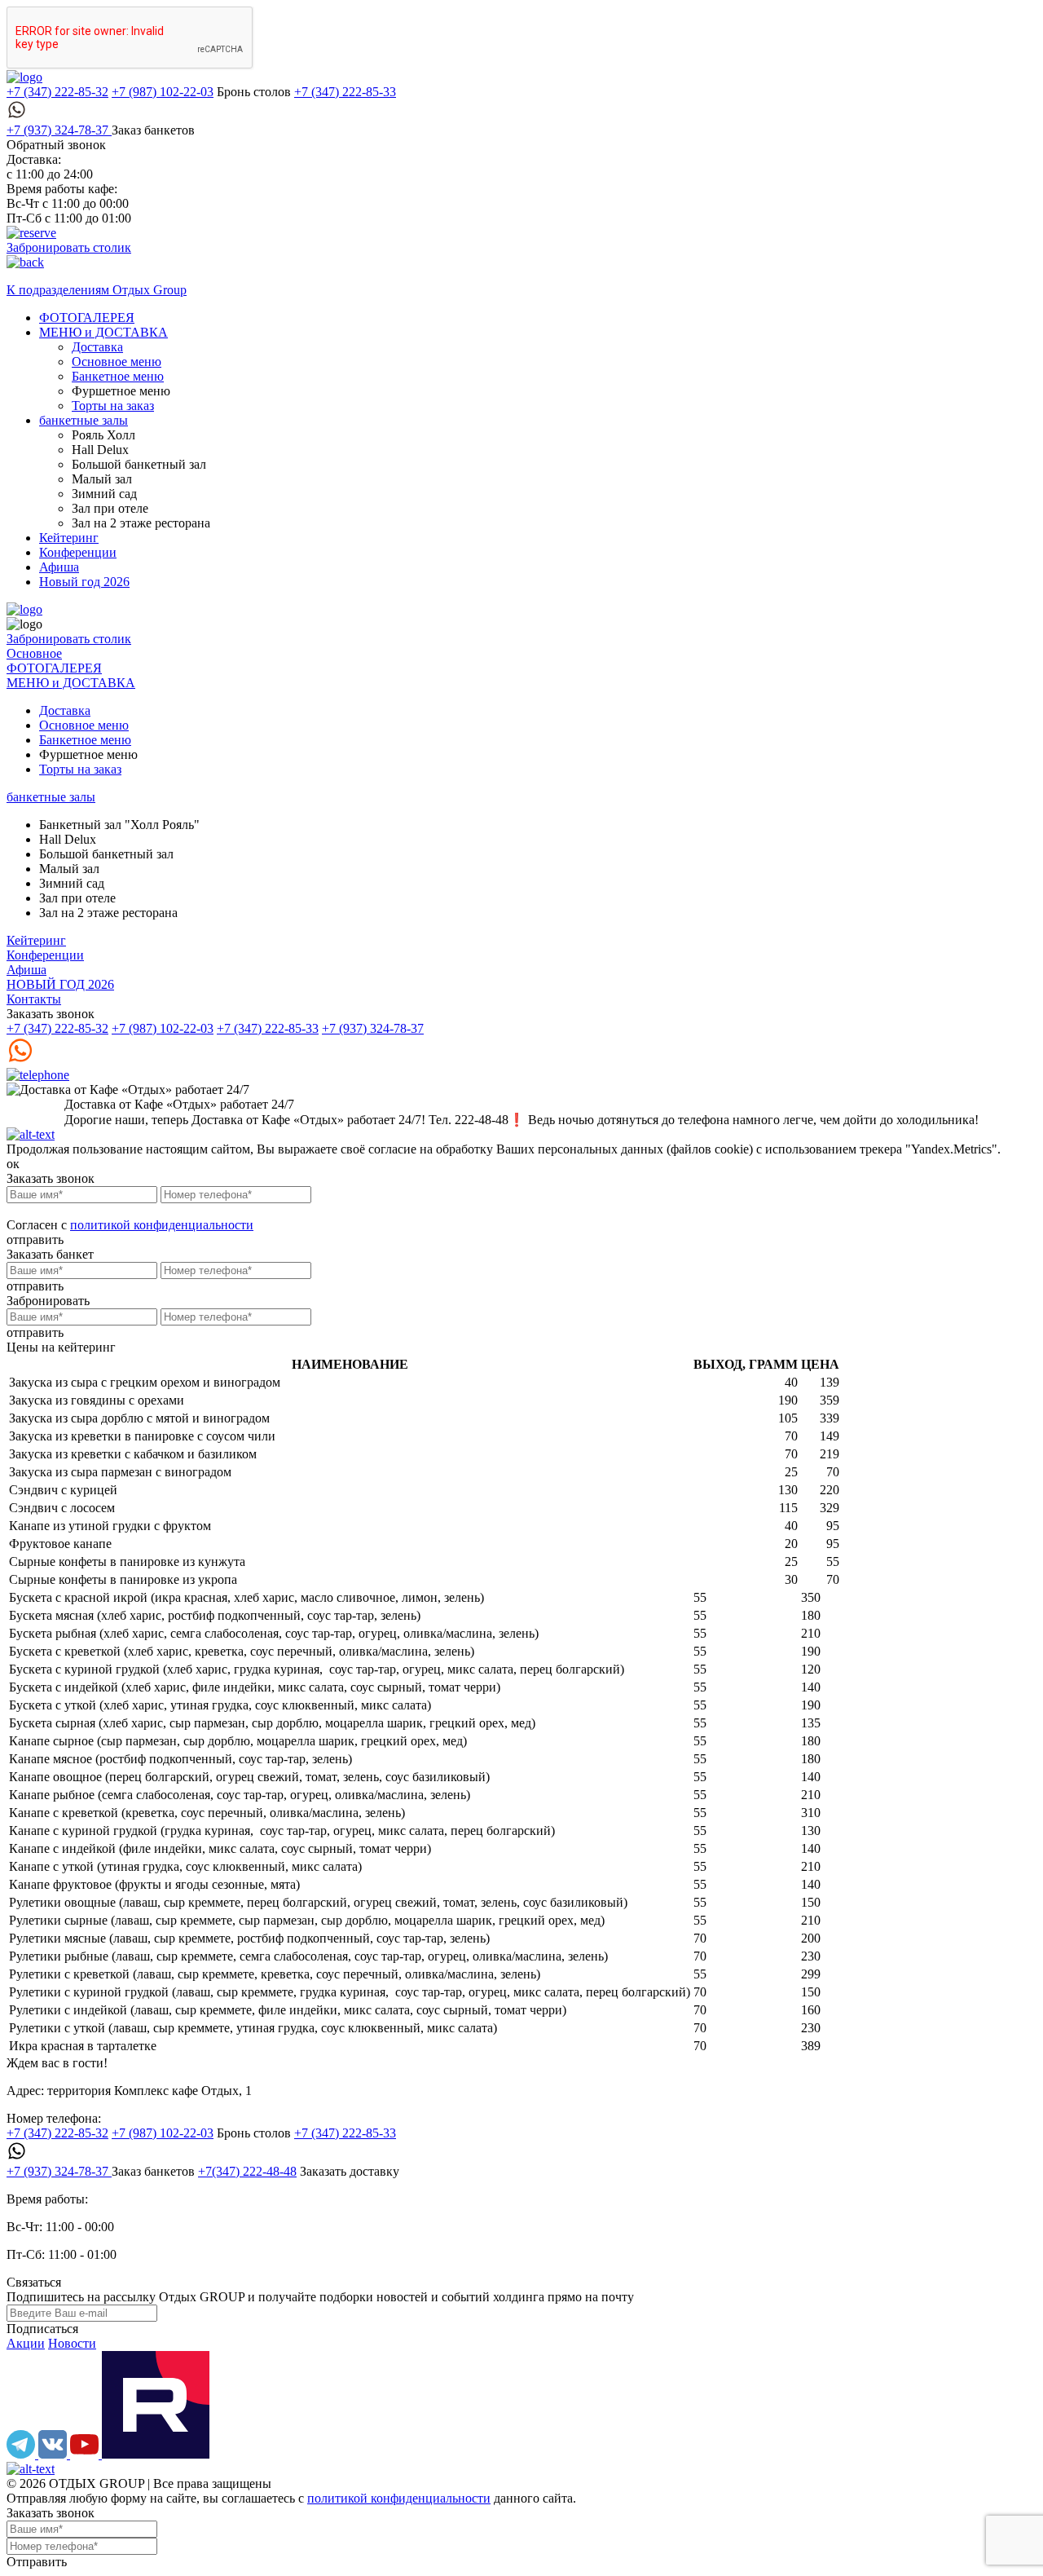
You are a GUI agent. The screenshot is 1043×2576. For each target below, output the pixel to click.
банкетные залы (84, 420)
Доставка (97, 347)
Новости (72, 2343)
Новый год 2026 (84, 582)
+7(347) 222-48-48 (247, 2171)
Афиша (59, 567)
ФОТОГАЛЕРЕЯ (87, 318)
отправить (35, 1239)
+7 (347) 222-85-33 (345, 92)
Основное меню (117, 362)
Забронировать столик (69, 247)
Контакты (34, 999)
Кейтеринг (69, 538)
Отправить (37, 2562)
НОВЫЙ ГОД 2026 (60, 984)
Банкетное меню (118, 376)
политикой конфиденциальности (162, 1225)
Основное (34, 653)
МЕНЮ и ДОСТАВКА (103, 332)
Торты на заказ (113, 406)
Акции (26, 2343)
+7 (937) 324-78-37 (59, 130)
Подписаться (42, 2329)
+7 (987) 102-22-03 (163, 92)
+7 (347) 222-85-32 (57, 92)
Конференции (78, 552)
